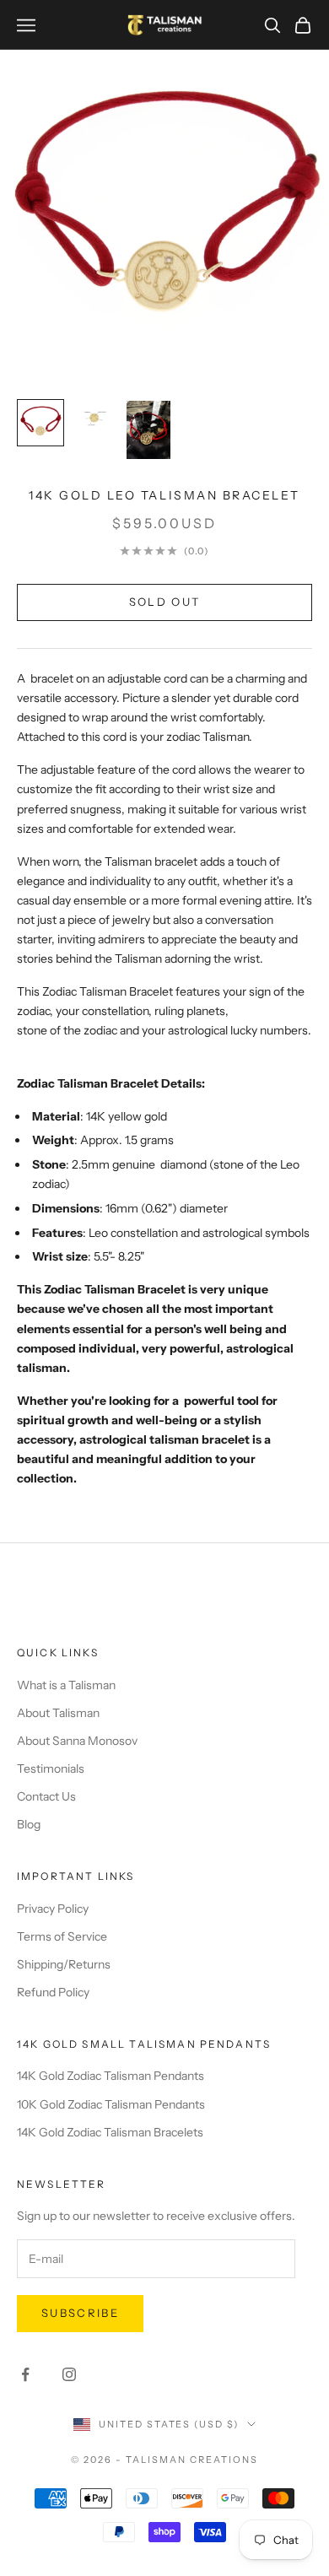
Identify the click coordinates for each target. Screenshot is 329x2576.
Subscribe (80, 2313)
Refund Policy (53, 1992)
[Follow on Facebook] (25, 2374)
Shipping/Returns (64, 1964)
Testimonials (51, 1769)
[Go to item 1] (40, 423)
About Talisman (58, 1713)
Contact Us (46, 1796)
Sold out (165, 602)
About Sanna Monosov (77, 1741)
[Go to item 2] (94, 416)
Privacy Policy (53, 1909)
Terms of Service (62, 1936)
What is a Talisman (66, 1685)
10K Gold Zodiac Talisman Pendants (111, 2104)
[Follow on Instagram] (69, 2374)
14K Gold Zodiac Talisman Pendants (111, 2076)
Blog (29, 1824)
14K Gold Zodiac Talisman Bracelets (110, 2132)
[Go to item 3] (148, 430)
